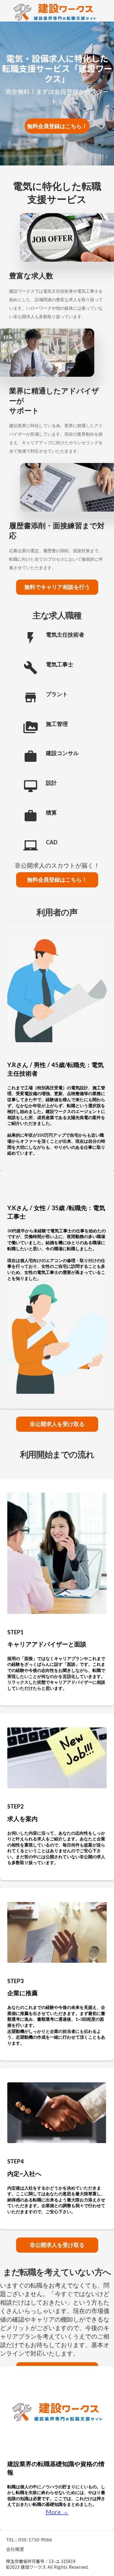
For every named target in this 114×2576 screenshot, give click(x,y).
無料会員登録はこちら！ (57, 880)
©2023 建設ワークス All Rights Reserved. (47, 2567)
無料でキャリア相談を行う (57, 587)
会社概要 (15, 2549)
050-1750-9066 (35, 2540)
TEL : (11, 2540)
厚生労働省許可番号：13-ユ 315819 (41, 2561)
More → (57, 2512)
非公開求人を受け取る (57, 1424)
